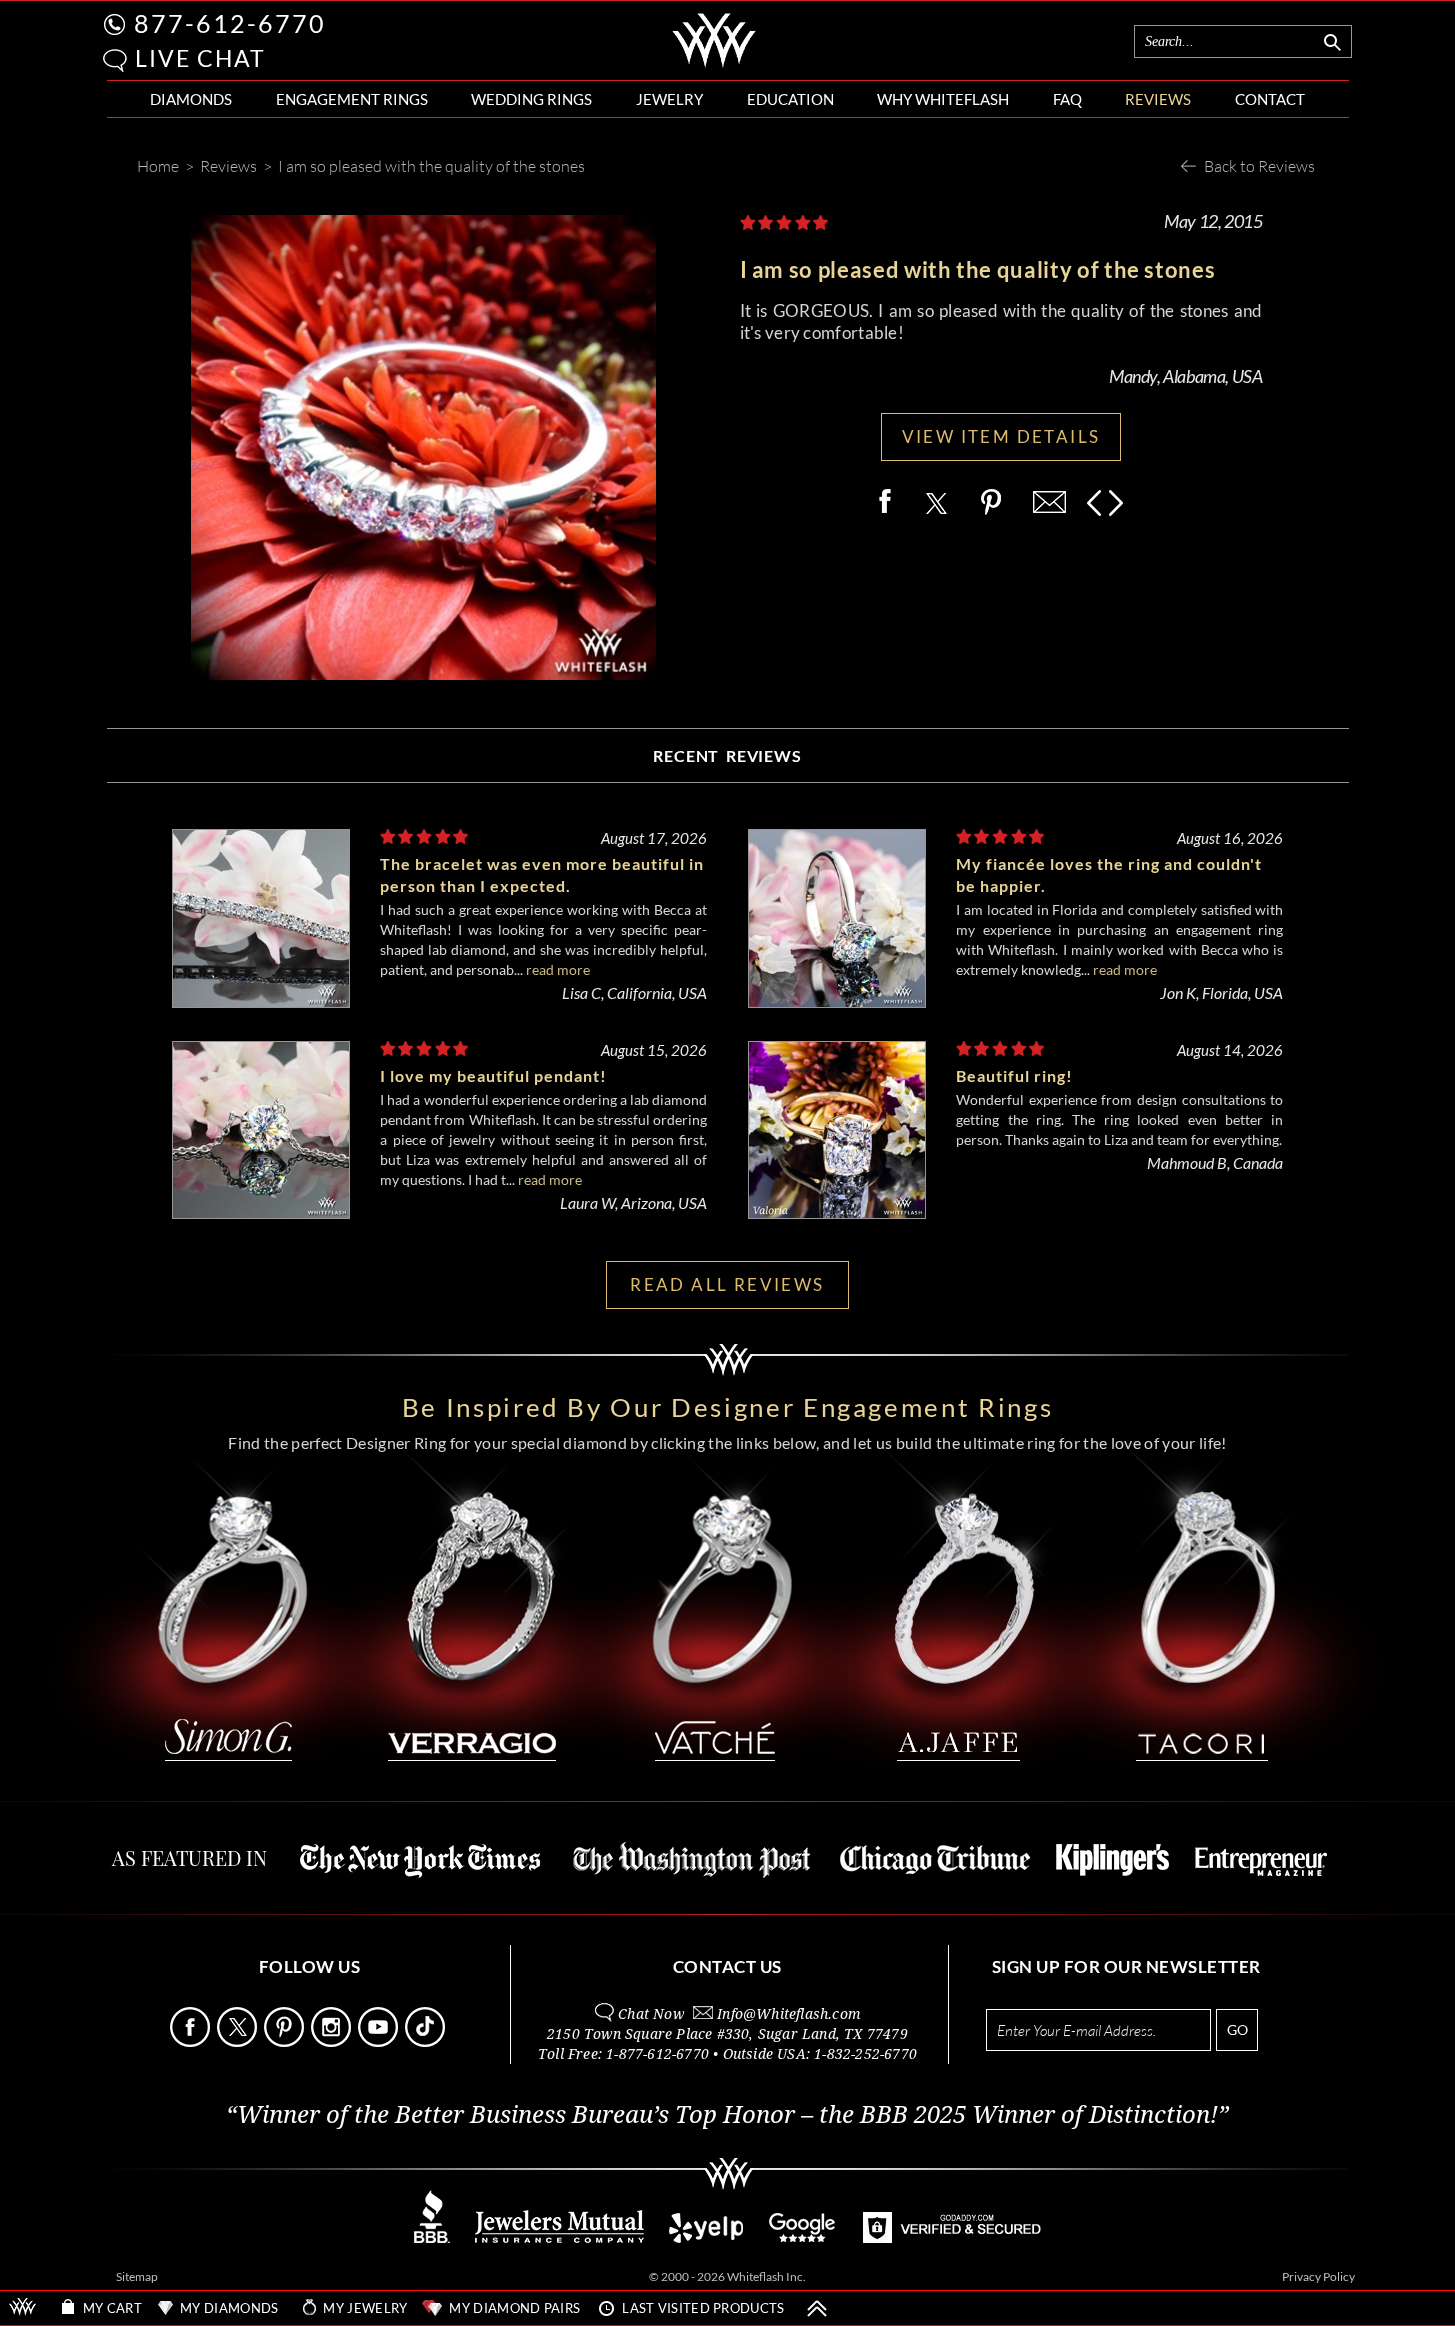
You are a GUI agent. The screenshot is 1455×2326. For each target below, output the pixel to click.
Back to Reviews (1259, 165)
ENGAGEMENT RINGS (352, 99)
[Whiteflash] (714, 64)
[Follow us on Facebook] (192, 2041)
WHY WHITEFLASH (943, 99)
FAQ (1067, 99)
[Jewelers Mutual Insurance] (559, 2237)
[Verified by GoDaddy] (952, 2237)
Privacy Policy (1318, 2276)
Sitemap (137, 2276)
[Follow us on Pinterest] (286, 2041)
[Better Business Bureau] (432, 2237)
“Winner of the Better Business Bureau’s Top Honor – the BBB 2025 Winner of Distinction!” (727, 2115)
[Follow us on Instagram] (333, 2041)
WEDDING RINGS (531, 99)
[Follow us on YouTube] (380, 2041)
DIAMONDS (191, 99)
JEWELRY (669, 99)
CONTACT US (727, 1966)
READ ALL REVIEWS (727, 1284)
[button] (115, 60)
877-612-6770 (230, 23)
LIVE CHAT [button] (200, 58)
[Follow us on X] (239, 2041)
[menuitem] (191, 99)
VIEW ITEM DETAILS (1001, 436)
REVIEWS (1158, 99)
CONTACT (1270, 99)
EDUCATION (790, 99)
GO (1237, 2029)
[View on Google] (803, 2237)
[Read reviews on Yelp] (706, 2237)
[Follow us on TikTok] (427, 2041)
